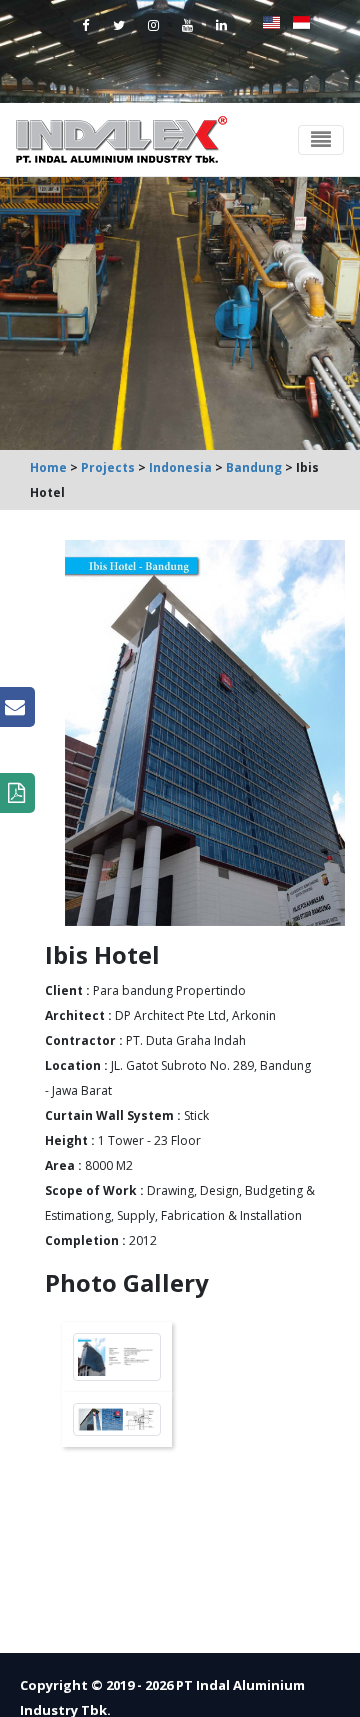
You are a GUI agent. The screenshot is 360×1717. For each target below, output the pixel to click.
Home (48, 467)
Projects (108, 467)
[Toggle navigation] (321, 140)
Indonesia (180, 467)
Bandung (254, 467)
